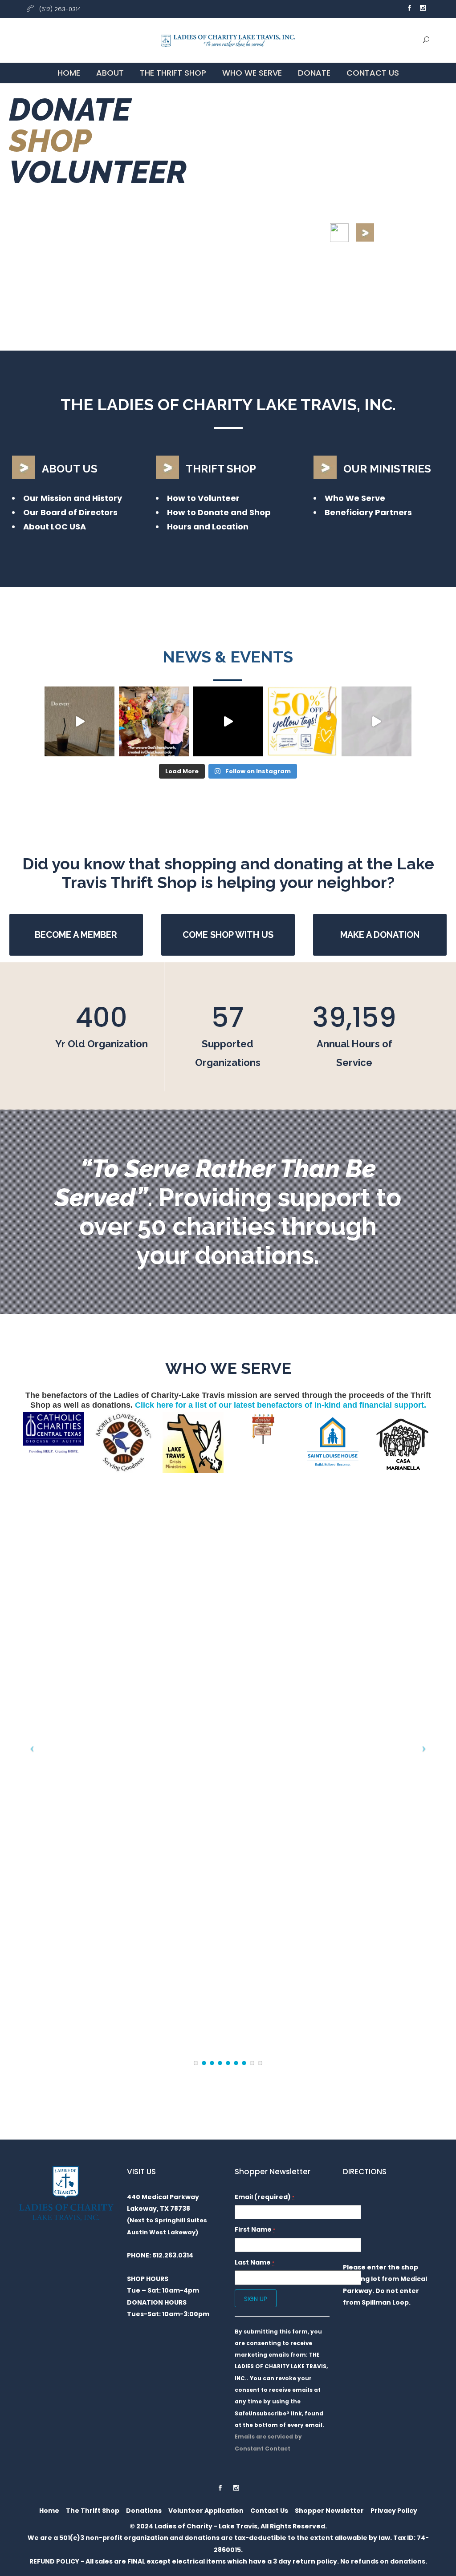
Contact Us (373, 73)
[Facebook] (409, 9)
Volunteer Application (206, 2511)
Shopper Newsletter (329, 2511)
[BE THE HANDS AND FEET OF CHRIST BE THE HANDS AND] (154, 721)
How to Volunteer (203, 498)
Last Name (254, 2262)
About (110, 73)
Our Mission (47, 498)
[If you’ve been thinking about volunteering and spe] (377, 721)
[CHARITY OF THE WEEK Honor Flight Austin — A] (228, 721)
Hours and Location (208, 527)
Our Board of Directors (70, 512)
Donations (144, 2511)
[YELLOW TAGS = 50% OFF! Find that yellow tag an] (302, 721)
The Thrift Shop (173, 73)
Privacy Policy (394, 2511)
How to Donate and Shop (219, 512)
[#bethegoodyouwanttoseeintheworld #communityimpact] (79, 721)
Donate (314, 73)
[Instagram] (423, 9)
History (107, 498)
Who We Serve (252, 73)
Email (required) (265, 2197)
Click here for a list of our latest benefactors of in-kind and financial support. (281, 1405)
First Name (255, 2229)
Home (69, 73)
